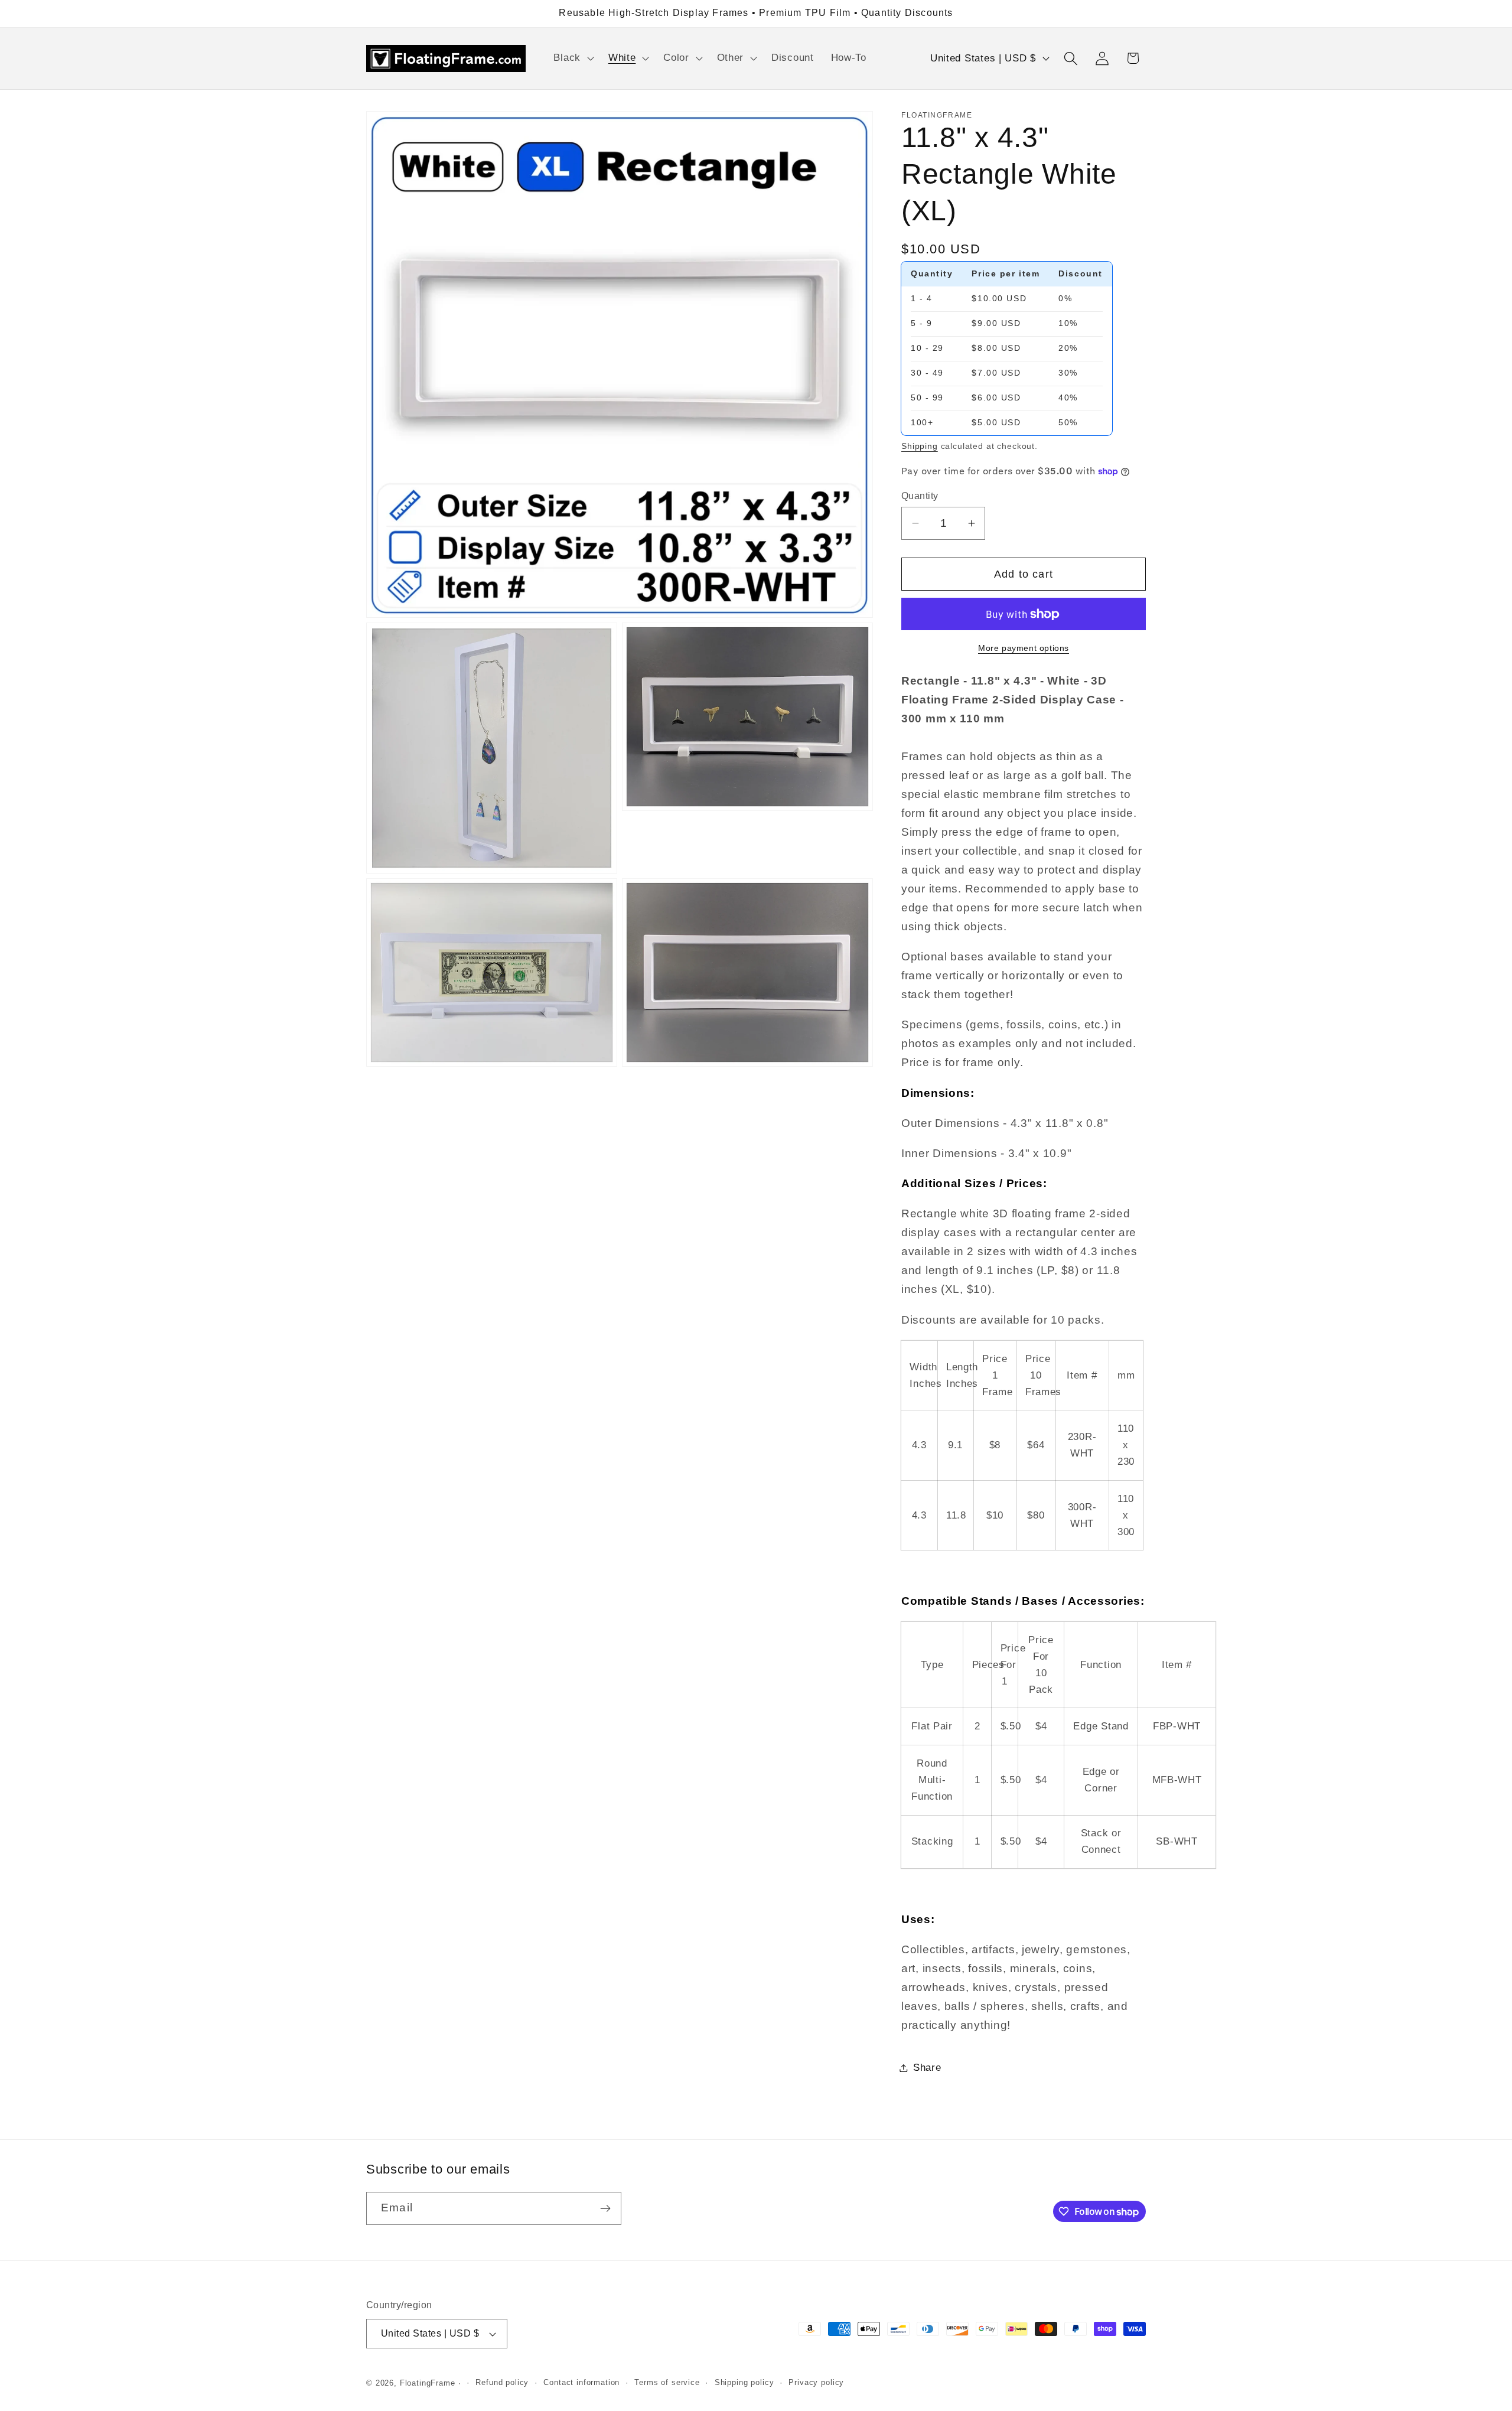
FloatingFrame (428, 2383)
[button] (572, 58)
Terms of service (667, 2382)
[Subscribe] (605, 2208)
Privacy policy (816, 2382)
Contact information (581, 2382)
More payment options (1024, 648)
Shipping (920, 446)
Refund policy (502, 2382)
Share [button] (927, 2068)
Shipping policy (744, 2382)
